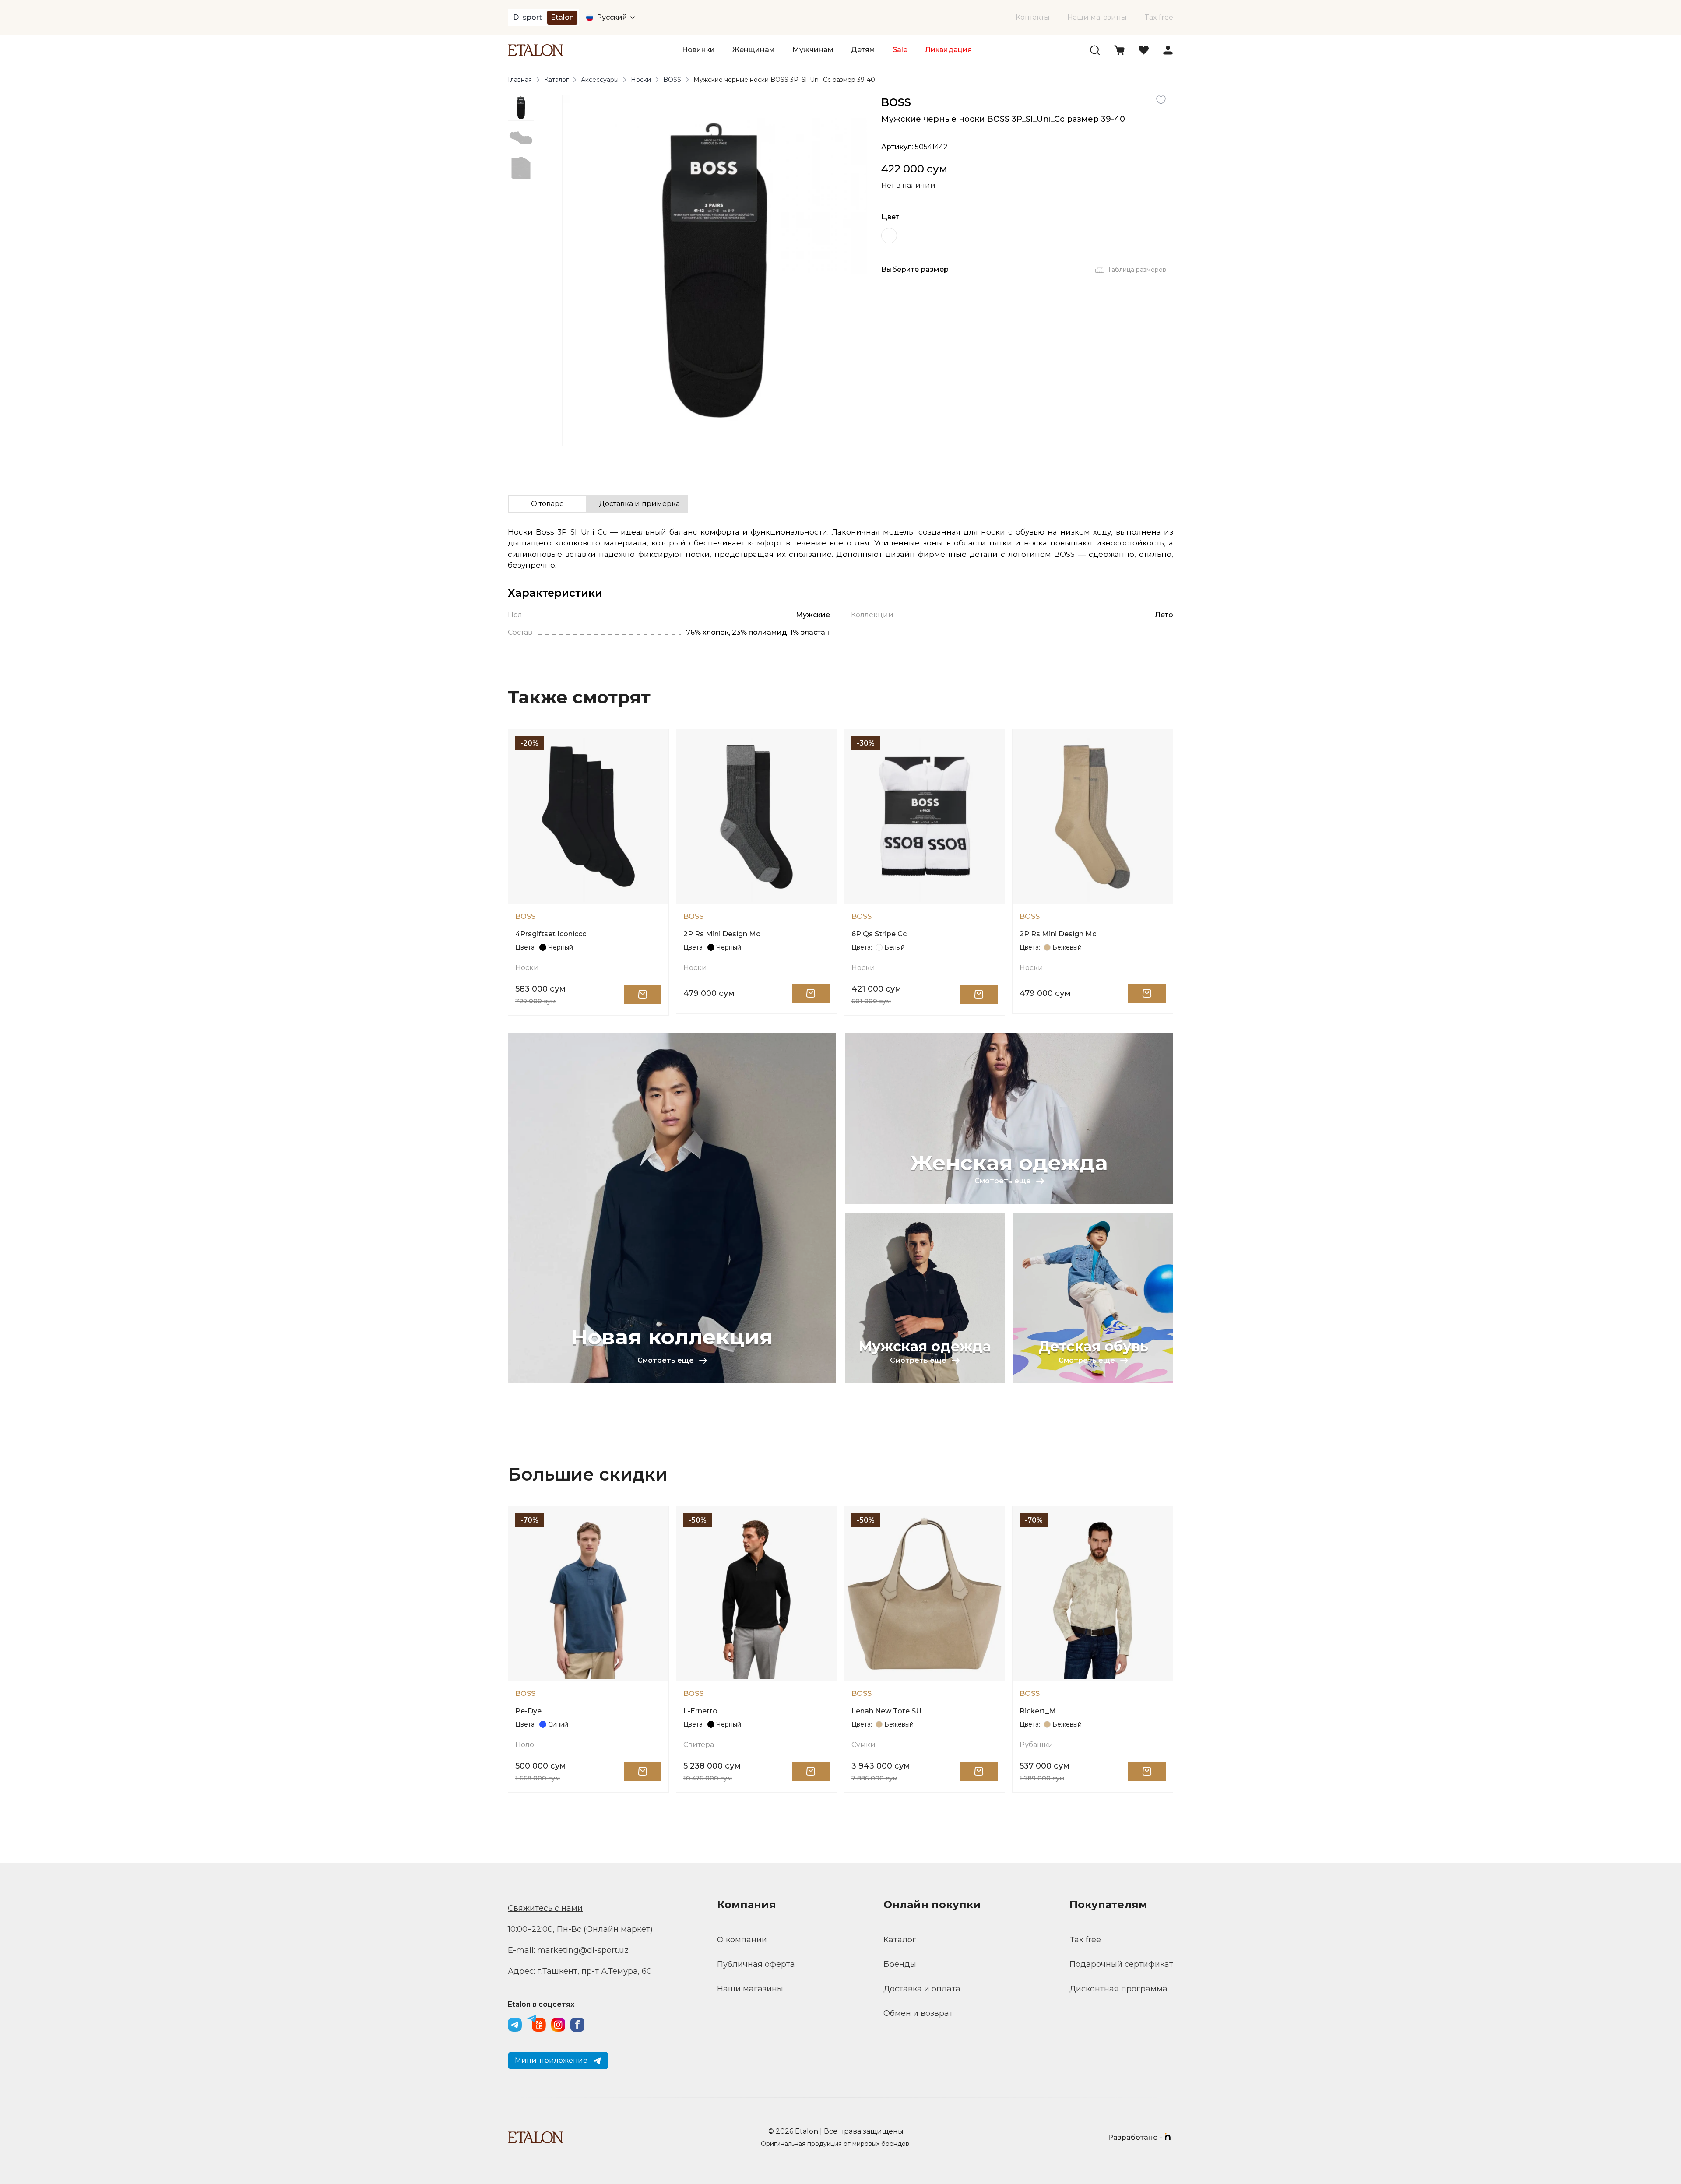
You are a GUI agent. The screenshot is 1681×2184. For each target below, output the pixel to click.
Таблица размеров (1137, 270)
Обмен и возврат (918, 2013)
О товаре (547, 504)
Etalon (562, 17)
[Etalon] (536, 50)
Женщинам (754, 50)
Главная (520, 80)
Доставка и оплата (922, 1989)
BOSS (672, 80)
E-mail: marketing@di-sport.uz (568, 1950)
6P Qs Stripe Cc (879, 934)
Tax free (1159, 17)
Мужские (813, 615)
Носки (641, 80)
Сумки (863, 1745)
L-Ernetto (700, 1711)
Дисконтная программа (1118, 1989)
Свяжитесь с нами (545, 1908)
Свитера (699, 1745)
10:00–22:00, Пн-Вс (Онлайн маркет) (580, 1929)
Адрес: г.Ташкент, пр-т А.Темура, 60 (580, 1971)
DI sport (528, 17)
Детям (863, 50)
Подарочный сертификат (1121, 1964)
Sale (900, 50)
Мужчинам (813, 50)
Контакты (1033, 17)
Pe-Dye (528, 1711)
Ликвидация (948, 50)
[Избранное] (1144, 50)
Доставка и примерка (639, 504)
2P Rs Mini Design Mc (722, 934)
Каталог (556, 80)
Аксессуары (600, 80)
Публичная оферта (756, 1964)
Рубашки (1036, 1745)
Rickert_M (1038, 1711)
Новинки (698, 50)
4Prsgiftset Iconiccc (551, 934)
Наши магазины (1097, 17)
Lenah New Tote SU (886, 1711)
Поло (525, 1745)
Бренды (900, 1964)
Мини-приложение (551, 2060)
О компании (742, 1940)
